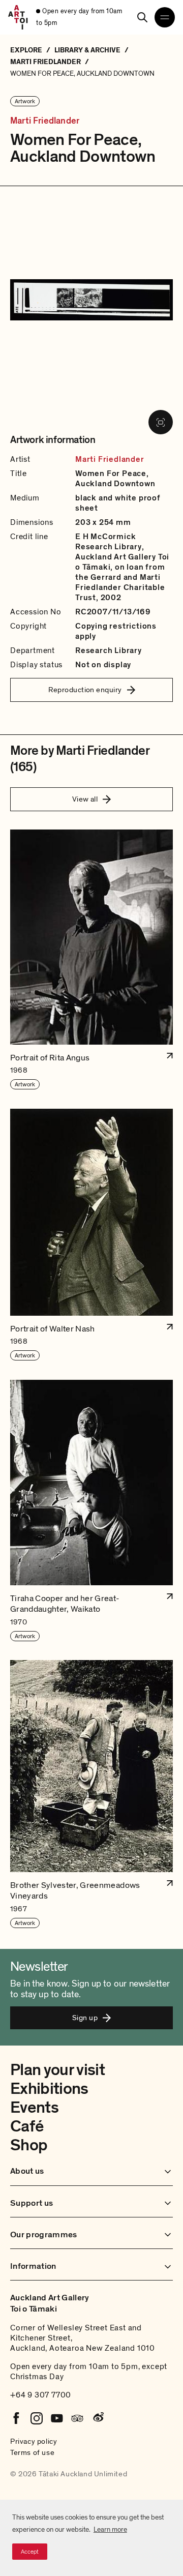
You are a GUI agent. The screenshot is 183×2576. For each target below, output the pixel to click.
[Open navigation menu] (165, 17)
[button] (91, 960)
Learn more (110, 2529)
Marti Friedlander (45, 121)
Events (34, 2108)
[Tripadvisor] (77, 2418)
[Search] (142, 17)
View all (85, 799)
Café (27, 2126)
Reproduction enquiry (85, 690)
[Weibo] (98, 2418)
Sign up (85, 2018)
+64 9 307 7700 (41, 2395)
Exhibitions (49, 2089)
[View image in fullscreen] (161, 422)
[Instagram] (37, 2418)
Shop (29, 2145)
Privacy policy (34, 2441)
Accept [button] (30, 2552)
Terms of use (32, 2452)
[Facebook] (16, 2418)
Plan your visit (57, 2070)
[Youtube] (57, 2418)
